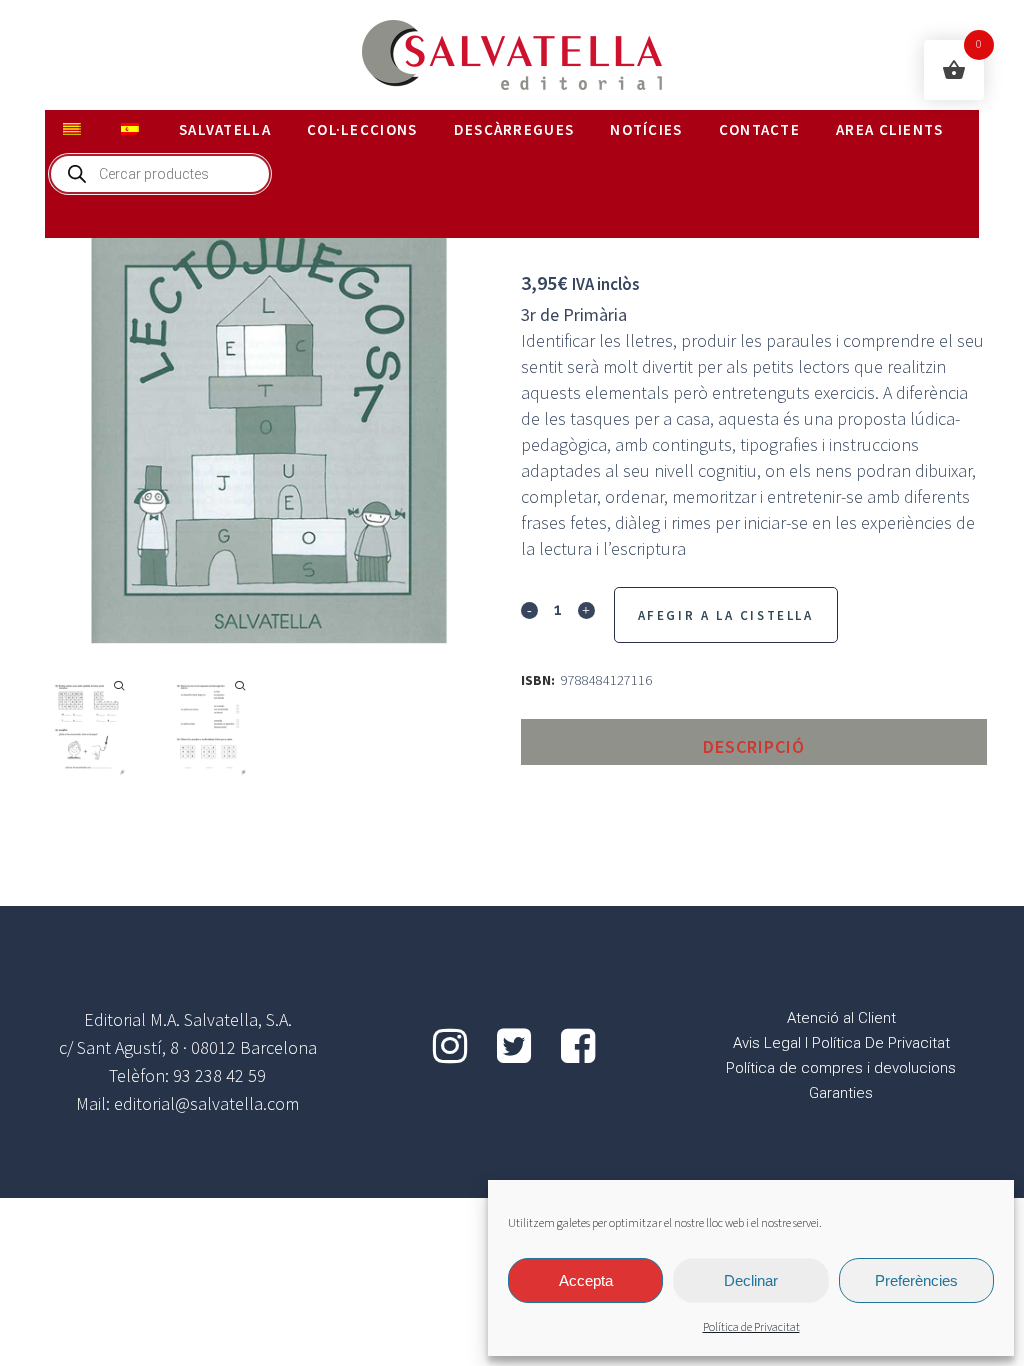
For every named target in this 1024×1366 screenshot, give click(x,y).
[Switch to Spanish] (132, 130)
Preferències (916, 1280)
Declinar (751, 1280)
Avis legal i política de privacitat (841, 1043)
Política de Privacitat (751, 1327)
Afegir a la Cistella (726, 615)
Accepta (586, 1280)
